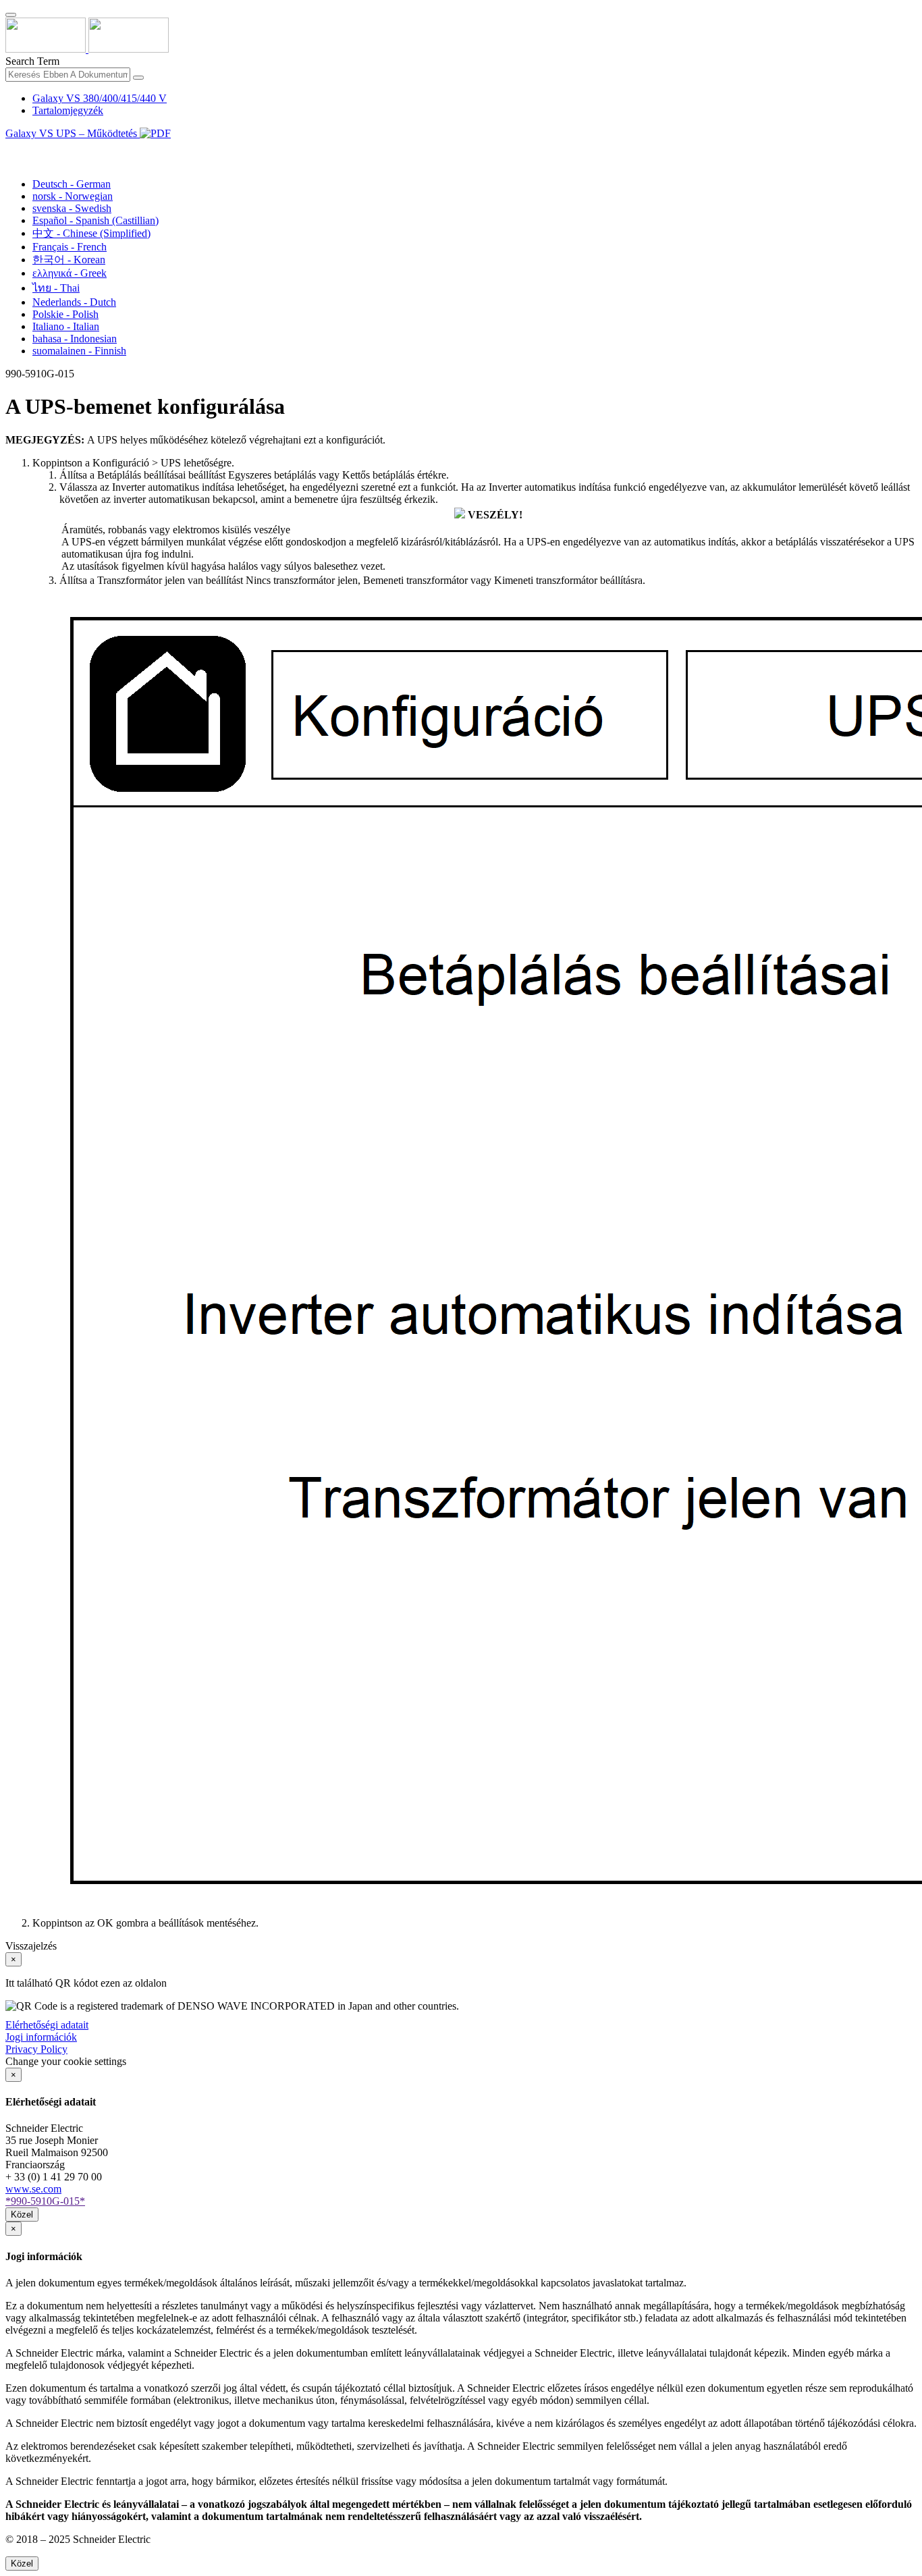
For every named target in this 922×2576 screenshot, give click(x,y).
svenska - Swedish (72, 208)
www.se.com (33, 2189)
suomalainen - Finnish (79, 351)
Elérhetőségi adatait (47, 2025)
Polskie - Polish (65, 314)
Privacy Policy (36, 2049)
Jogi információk (41, 2037)
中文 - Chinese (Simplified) (91, 233)
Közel (22, 2215)
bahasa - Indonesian (75, 339)
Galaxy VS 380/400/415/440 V (100, 98)
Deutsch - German (72, 184)
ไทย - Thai (56, 288)
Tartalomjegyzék (68, 110)
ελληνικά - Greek (70, 273)
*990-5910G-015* (45, 2201)
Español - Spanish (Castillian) (96, 220)
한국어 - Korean (69, 260)
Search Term (32, 61)
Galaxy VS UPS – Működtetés (73, 133)
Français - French (70, 247)
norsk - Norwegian (73, 196)
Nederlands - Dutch (74, 302)
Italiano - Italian (66, 326)
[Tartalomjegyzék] (11, 149)
